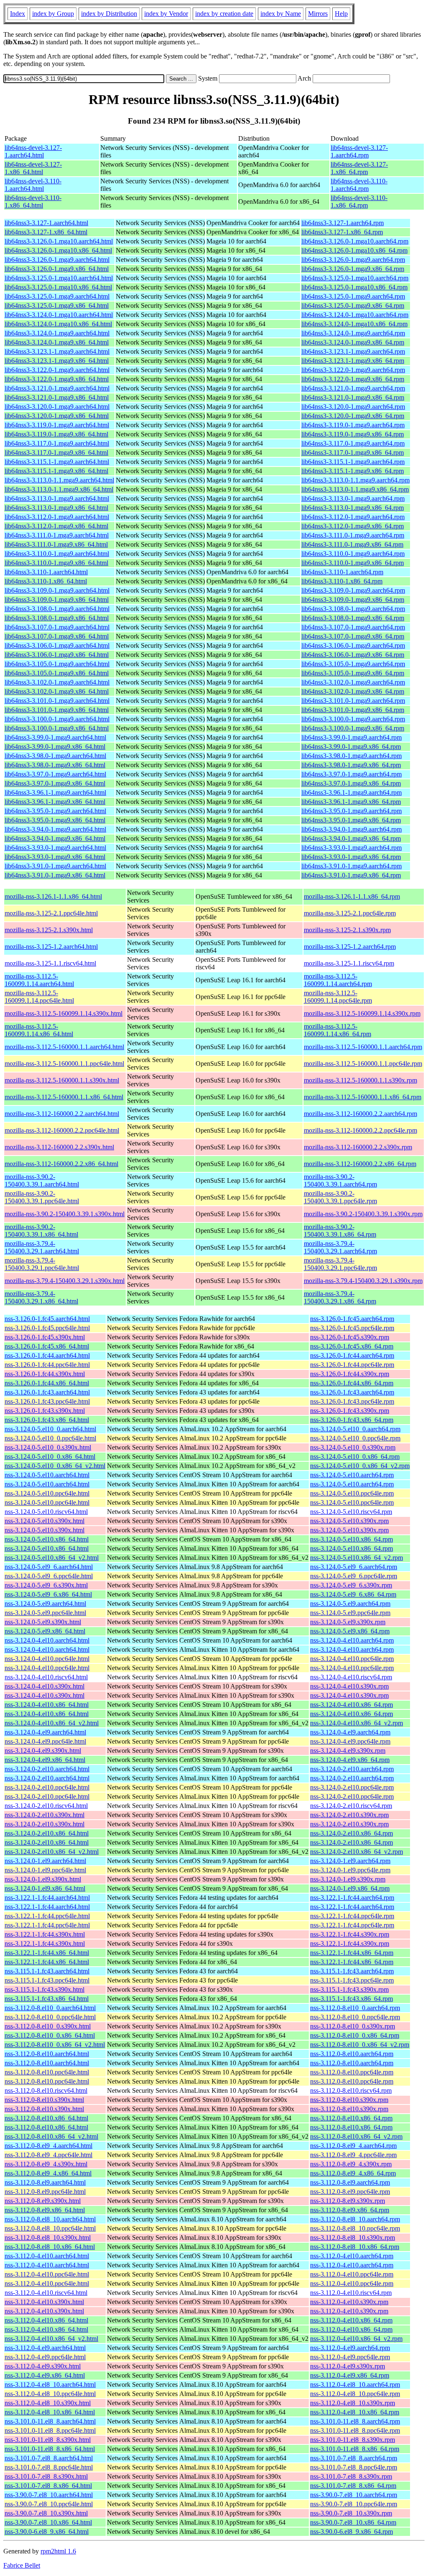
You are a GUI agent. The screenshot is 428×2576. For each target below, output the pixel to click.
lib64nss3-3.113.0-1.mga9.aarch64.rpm (353, 498)
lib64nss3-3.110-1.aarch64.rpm (342, 572)
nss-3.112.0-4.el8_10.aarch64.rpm (355, 2385)
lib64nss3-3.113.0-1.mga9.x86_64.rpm (353, 508)
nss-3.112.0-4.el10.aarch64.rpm (352, 2256)
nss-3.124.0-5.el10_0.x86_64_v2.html (55, 1466)
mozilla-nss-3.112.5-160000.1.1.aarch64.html (64, 1047)
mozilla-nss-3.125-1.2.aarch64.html (51, 947)
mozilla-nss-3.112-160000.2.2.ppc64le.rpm (360, 1130)
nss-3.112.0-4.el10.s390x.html (44, 2302)
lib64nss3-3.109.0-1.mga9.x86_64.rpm (353, 600)
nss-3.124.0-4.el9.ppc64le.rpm (350, 1741)
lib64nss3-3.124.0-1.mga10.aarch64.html (59, 315)
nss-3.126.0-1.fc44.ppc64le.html (47, 1365)
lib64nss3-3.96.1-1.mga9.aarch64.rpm (352, 792)
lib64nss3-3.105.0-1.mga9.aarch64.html (57, 664)
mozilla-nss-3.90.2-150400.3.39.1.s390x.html (65, 1214)
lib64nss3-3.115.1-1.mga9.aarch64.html (57, 462)
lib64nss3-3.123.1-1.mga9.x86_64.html (57, 361)
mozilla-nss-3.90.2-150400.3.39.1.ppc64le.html (42, 1197)
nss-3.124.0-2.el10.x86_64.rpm (352, 1833)
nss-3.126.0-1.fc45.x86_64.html (47, 1346)
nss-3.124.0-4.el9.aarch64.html (45, 1732)
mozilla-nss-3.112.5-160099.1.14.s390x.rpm (362, 1013)
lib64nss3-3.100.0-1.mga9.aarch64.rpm (353, 719)
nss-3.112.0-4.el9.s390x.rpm (348, 2366)
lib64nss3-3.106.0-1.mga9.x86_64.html (57, 655)
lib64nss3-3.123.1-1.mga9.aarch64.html (57, 351)
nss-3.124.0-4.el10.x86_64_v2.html (52, 1723)
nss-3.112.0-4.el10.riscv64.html (46, 2293)
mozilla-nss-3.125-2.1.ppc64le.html (51, 913)
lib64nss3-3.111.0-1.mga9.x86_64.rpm (352, 544)
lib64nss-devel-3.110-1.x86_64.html (33, 202)
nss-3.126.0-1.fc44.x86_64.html (47, 1383)
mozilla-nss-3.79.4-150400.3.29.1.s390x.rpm (363, 1281)
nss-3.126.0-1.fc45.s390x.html (45, 1337)
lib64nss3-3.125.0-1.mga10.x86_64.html (58, 287)
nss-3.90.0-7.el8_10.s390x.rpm (351, 2513)
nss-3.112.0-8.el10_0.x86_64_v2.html (55, 2045)
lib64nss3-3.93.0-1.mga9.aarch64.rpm (352, 848)
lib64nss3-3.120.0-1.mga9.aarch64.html (57, 407)
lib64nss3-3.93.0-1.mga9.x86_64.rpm (351, 857)
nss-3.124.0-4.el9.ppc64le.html (45, 1741)
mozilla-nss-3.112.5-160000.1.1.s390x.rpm (360, 1080)
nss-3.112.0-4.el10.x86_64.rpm (351, 2320)
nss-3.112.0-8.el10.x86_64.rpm (351, 2118)
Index (18, 14)
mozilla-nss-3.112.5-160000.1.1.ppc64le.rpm (363, 1064)
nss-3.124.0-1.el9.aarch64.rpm (350, 1861)
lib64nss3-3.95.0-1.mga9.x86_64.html (55, 820)
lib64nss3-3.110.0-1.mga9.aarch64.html (57, 554)
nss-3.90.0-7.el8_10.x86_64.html (48, 2522)
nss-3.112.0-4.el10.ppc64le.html (47, 2274)
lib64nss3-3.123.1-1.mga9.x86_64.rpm (353, 361)
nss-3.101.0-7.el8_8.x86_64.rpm (353, 2486)
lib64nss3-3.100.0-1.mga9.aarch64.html (57, 719)
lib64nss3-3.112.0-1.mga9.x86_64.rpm (353, 526)
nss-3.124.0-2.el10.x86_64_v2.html (52, 1852)
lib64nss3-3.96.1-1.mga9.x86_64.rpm (351, 802)
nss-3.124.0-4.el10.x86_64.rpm (352, 1705)
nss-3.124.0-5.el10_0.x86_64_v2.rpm (360, 1466)
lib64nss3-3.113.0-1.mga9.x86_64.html (56, 508)
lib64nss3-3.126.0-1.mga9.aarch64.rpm (353, 260)
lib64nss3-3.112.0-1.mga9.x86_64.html (56, 526)
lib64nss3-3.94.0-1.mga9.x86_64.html (55, 838)
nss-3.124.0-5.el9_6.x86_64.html (48, 1594)
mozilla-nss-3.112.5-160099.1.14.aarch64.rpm (338, 980)
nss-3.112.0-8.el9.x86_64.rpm (350, 2210)
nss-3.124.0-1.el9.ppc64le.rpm (350, 1870)
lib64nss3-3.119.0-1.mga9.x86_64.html (56, 434)
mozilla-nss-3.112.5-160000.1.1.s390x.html (62, 1080)
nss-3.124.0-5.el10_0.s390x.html (48, 1447)
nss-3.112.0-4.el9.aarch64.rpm (350, 2348)
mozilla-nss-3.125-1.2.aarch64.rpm (350, 947)
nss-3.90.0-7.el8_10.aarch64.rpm (354, 2495)
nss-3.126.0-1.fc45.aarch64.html (47, 1319)
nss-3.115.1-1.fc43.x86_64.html (47, 1999)
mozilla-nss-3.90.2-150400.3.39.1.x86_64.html (41, 1231)
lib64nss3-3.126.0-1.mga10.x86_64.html (58, 250)
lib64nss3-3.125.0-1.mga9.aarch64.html (57, 296)
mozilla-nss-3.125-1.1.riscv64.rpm (349, 963)
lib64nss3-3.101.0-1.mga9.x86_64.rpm (353, 710)
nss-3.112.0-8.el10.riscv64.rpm (351, 2090)
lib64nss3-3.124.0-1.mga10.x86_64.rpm (354, 324)
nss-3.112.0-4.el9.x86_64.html (45, 2375)
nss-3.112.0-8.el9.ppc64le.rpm (350, 2192)
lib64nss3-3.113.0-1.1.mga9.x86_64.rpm (355, 489)
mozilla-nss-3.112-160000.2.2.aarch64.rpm (360, 1114)
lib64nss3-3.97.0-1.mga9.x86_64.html (55, 783)
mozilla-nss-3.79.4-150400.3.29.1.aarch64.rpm (340, 1247)
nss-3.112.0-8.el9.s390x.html (43, 2201)
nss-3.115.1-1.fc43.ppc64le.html (47, 1980)
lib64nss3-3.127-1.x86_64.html (46, 232)
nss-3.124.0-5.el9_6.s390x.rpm (351, 1585)
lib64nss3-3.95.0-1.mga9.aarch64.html (55, 811)
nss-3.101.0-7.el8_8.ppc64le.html (49, 2467)
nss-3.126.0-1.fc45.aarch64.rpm (352, 1319)
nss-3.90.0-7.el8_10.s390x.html (46, 2513)
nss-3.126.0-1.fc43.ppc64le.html (47, 1401)
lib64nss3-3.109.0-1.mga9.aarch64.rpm (353, 590)
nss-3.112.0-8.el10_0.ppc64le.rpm (355, 2017)
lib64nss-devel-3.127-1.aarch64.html (33, 151)
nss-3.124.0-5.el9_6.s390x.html (46, 1585)
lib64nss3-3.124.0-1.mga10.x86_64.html (58, 324)
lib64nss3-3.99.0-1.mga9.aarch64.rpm (352, 737)
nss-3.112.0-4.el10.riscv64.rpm (351, 2293)
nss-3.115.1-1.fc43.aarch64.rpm (352, 1971)
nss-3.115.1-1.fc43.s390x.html (45, 1989)
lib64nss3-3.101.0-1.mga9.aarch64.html (57, 701)
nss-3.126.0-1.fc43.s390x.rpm (350, 1411)
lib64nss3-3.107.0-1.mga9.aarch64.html (57, 627)
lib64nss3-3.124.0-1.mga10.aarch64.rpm (355, 315)
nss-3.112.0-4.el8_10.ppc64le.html (50, 2394)
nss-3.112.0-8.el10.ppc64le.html (47, 2072)
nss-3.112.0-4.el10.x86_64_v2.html (51, 2339)
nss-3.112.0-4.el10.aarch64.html (47, 2256)
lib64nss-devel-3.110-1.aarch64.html (33, 185)
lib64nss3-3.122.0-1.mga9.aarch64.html (57, 370)
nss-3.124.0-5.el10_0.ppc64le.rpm (355, 1438)
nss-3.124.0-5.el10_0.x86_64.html (50, 1457)
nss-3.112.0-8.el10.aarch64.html (47, 2054)
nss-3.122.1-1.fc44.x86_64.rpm (352, 1953)
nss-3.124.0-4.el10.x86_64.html (47, 1705)
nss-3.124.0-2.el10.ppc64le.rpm (352, 1787)
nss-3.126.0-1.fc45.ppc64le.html (47, 1328)
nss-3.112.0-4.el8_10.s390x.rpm (353, 2403)
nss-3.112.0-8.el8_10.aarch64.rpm (355, 2219)
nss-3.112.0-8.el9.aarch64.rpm (350, 2182)
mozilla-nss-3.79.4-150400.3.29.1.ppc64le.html (42, 1264)
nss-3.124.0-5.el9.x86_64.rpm (350, 1631)
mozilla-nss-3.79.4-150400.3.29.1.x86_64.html (41, 1297)
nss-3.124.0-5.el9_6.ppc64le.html (49, 1576)
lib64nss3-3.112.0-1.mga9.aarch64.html (57, 517)
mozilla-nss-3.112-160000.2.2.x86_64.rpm (360, 1164)
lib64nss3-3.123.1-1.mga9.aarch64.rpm (353, 351)
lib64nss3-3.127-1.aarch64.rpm (343, 223)
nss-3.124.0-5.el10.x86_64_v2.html (52, 1558)
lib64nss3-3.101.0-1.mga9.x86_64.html (57, 710)
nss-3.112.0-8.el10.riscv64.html (46, 2090)
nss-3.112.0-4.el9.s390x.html (43, 2366)
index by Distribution (109, 14)
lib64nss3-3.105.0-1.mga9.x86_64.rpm (353, 673)
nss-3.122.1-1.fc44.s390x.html (45, 1934)
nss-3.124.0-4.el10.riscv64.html (46, 1677)
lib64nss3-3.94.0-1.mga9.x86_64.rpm (351, 838)
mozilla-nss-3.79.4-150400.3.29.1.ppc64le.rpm (340, 1264)
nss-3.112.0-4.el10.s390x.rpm (349, 2302)
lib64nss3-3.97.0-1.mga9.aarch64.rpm (352, 774)
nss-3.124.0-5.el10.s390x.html (45, 1521)
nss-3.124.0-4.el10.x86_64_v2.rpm (357, 1723)
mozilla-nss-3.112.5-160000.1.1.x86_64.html (64, 1097)
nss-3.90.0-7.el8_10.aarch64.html (49, 2495)
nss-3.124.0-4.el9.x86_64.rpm (350, 1760)
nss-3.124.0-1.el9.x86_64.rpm (350, 1888)
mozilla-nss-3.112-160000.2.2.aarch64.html (62, 1114)
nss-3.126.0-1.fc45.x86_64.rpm (352, 1346)
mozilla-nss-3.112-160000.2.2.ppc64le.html (62, 1130)
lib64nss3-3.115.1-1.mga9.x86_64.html (56, 471)
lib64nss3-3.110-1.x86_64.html (46, 581)
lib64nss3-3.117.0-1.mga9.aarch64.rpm (353, 443)
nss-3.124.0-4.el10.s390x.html (45, 1686)
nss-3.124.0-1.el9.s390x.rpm (348, 1879)
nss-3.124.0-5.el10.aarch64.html (47, 1475)
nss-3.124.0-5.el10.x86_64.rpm (352, 1539)
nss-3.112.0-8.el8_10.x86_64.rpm (355, 2247)
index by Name (281, 14)
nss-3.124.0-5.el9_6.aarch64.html (49, 1567)
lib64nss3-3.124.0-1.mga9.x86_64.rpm (353, 342)
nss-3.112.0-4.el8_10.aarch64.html (50, 2385)
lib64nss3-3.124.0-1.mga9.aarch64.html (57, 333)
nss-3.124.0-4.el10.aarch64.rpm (352, 1640)
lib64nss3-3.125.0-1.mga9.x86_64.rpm (353, 306)
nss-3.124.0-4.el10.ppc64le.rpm (352, 1659)
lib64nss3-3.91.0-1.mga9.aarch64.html (55, 866)
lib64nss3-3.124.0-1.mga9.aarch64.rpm (353, 333)
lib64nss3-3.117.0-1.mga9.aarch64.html (57, 443)
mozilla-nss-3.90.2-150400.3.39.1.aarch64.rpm (340, 1180)
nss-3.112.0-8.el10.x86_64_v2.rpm (356, 2136)
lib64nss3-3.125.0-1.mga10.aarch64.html (59, 278)
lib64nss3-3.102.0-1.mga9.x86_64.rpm (353, 691)
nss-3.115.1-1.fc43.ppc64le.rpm (352, 1980)
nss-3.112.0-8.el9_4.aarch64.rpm (353, 2146)
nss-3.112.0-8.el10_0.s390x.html (48, 2026)
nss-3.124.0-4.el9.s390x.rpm (348, 1751)
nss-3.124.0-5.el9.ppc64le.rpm (350, 1613)
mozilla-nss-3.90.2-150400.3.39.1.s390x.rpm (363, 1214)
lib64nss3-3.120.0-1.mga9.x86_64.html (57, 416)
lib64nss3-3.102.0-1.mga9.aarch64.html (57, 682)
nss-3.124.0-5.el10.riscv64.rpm (351, 1512)
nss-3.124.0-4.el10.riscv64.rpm (351, 1677)
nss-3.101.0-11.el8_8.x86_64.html (50, 2449)
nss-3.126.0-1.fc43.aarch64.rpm (352, 1392)
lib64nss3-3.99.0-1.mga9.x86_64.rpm (351, 747)
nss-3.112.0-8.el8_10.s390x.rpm (353, 2238)
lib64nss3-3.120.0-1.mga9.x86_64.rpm (353, 416)
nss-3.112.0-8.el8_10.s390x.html (48, 2238)
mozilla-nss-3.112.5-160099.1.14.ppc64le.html (39, 997)
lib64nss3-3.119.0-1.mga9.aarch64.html (57, 425)
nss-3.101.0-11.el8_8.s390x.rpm (353, 2440)
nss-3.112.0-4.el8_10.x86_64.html (50, 2412)
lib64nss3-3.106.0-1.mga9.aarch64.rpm (353, 645)
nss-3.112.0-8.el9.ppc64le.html (45, 2192)
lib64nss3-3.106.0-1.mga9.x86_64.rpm (353, 655)
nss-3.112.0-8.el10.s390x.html (44, 2100)
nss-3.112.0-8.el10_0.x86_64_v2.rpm (360, 2045)
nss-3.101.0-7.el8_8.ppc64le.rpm (354, 2467)
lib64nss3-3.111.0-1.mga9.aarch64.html (57, 535)
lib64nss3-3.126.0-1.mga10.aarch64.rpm (355, 241)
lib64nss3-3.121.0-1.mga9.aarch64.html (57, 388)
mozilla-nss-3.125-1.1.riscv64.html (50, 963)
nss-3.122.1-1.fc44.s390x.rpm (350, 1934)
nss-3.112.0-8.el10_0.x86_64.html (50, 2035)
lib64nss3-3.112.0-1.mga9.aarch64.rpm (353, 517)
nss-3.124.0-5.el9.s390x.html (43, 1622)
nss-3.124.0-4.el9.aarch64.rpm (350, 1732)
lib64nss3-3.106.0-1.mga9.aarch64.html (57, 645)
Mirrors (318, 14)
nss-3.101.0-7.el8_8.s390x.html (46, 2476)
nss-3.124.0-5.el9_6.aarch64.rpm (354, 1567)
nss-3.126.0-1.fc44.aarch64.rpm (352, 1355)
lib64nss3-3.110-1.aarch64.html (46, 572)
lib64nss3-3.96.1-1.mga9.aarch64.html (55, 792)
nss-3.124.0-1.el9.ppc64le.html (45, 1870)
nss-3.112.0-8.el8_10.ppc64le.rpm (355, 2228)
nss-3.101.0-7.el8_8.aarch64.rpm (354, 2458)
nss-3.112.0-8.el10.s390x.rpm (349, 2100)
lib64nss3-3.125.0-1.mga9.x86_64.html (57, 306)
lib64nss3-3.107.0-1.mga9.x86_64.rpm (353, 636)
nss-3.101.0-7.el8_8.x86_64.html (48, 2486)
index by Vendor (166, 14)
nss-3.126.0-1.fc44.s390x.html (45, 1374)
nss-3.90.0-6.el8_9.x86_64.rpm (352, 2532)
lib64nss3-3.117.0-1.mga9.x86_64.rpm (353, 453)
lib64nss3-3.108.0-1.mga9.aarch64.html (57, 609)
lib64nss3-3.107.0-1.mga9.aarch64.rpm (353, 627)
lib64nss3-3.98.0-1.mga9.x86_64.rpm (351, 765)
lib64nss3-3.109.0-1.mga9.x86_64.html (57, 600)
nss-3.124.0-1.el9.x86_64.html (45, 1888)
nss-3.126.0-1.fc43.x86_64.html (47, 1420)
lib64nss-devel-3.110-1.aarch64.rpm (359, 185)
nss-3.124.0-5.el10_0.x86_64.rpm (355, 1457)
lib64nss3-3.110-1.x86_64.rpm (342, 581)
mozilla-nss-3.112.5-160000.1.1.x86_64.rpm (363, 1097)
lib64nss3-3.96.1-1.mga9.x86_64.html (55, 802)
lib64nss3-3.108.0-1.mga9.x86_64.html (57, 618)
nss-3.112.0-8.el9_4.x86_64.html (48, 2173)
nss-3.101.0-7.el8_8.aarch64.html (49, 2458)
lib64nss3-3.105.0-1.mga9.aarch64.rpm (353, 664)
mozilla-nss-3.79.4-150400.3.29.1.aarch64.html (42, 1247)
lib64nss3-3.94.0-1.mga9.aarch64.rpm (352, 829)
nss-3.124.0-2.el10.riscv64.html (46, 1806)
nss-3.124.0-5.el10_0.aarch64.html (50, 1429)
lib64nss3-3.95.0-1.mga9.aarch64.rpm (352, 811)
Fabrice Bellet (22, 2565)
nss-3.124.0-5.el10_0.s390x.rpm (353, 1447)
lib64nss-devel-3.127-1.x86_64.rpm (359, 168)
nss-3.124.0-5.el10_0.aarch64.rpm (355, 1429)
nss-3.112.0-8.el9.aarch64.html (45, 2182)
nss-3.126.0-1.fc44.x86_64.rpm (352, 1383)
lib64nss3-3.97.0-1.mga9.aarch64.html (55, 774)
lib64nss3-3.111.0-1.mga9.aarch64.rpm (353, 535)
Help (341, 14)
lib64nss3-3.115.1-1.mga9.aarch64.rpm (353, 462)
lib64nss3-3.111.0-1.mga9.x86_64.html (56, 544)
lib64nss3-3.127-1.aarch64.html (46, 223)
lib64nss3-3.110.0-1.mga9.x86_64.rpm (353, 563)
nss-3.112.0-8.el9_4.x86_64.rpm (353, 2173)
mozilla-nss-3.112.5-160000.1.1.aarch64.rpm (363, 1047)
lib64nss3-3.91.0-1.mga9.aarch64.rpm (352, 866)
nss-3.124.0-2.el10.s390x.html (45, 1815)
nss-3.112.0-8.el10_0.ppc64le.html (50, 2017)
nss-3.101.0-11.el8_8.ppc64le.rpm (355, 2430)
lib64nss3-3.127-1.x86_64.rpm (342, 232)
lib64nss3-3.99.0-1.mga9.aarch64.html (55, 737)
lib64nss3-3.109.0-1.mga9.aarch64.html (57, 590)
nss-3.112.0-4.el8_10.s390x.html (48, 2403)
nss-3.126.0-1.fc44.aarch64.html (47, 1355)
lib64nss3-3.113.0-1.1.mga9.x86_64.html (59, 489)
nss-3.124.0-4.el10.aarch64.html (47, 1640)
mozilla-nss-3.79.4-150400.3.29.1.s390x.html (65, 1281)
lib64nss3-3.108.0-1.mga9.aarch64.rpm (353, 609)
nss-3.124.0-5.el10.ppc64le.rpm (352, 1493)
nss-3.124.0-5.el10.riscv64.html (46, 1512)
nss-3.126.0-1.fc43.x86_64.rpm (352, 1420)
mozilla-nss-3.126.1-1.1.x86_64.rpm (352, 896)
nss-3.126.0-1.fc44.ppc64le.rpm (352, 1365)
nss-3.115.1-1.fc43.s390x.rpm (349, 1989)
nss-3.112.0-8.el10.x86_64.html (46, 2118)
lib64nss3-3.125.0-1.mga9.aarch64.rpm (353, 296)
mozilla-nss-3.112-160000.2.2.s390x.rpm (358, 1147)
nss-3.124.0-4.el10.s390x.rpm (349, 1686)
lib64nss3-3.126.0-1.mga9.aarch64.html (57, 260)
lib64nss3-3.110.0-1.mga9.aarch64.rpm (353, 554)
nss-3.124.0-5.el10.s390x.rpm (349, 1521)
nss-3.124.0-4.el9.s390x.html (43, 1751)
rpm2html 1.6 (58, 2551)
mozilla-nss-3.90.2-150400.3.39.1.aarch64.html (42, 1180)
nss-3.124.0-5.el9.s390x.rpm (348, 1622)
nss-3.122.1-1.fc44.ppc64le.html (47, 1916)
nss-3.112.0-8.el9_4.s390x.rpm (351, 2164)
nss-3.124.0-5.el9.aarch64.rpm (350, 1604)
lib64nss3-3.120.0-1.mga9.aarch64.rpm (353, 407)
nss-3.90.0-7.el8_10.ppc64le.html (49, 2504)
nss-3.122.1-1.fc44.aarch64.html (47, 1898)
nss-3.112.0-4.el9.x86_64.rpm (350, 2375)
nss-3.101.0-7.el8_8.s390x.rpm (351, 2476)
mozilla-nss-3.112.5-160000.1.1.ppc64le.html (64, 1064)
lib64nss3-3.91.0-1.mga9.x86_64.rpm (351, 875)
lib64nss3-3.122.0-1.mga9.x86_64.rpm (353, 379)
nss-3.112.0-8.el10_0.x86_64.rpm (355, 2035)
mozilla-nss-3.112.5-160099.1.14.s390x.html (64, 1013)
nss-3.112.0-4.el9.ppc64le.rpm (350, 2357)
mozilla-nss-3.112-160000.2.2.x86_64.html (61, 1164)
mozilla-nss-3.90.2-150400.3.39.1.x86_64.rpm (340, 1231)
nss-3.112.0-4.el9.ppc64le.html (45, 2357)
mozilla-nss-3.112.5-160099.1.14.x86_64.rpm (338, 1030)
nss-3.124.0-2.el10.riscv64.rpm (351, 1806)
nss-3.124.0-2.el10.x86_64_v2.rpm (357, 1852)
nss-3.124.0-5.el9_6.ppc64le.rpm (354, 1576)
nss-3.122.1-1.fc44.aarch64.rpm (352, 1898)
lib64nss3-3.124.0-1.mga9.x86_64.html (57, 342)
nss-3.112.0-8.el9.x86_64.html (45, 2210)
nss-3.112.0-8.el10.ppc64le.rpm (352, 2072)
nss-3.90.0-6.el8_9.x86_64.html (47, 2532)
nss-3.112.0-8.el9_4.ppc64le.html (48, 2155)
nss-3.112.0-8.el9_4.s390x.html (46, 2164)
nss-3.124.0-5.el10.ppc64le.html (47, 1493)
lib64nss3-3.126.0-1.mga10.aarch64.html (59, 241)
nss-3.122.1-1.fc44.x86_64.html (47, 1953)
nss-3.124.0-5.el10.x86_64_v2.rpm (357, 1558)
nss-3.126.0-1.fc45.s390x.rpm (350, 1337)
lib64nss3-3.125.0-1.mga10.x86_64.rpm (354, 287)
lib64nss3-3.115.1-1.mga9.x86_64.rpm (353, 471)
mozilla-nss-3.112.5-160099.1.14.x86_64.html (39, 1030)
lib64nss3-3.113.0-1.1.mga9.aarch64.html (59, 480)
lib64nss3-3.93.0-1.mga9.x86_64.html (55, 857)
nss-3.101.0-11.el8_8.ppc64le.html (50, 2430)
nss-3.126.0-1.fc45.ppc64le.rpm (352, 1328)
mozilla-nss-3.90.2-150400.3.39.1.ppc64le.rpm (340, 1197)
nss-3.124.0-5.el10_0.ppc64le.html (50, 1438)
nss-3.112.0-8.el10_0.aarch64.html (50, 2008)
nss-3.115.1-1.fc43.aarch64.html (47, 1971)
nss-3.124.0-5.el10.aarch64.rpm (352, 1475)
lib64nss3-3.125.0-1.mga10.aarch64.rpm (355, 278)
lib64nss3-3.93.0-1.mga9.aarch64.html (55, 848)
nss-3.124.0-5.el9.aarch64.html (45, 1604)
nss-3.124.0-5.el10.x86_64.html (47, 1539)
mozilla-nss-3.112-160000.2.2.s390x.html (59, 1147)
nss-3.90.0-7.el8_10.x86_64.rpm (353, 2522)
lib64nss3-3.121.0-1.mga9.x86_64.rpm (353, 397)
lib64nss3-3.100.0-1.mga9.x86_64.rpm (353, 728)
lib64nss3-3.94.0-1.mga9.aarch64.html (55, 829)
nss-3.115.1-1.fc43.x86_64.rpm (352, 1999)
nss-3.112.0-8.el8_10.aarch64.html (50, 2219)
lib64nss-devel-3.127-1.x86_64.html (33, 168)
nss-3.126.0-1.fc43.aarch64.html (47, 1392)
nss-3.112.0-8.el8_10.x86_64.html (50, 2247)
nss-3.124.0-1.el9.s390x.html (43, 1879)
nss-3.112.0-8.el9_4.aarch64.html (48, 2146)
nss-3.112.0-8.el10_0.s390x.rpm (353, 2026)
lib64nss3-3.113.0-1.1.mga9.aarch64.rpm (355, 480)
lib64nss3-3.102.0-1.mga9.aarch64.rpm (353, 682)
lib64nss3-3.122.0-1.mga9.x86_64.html (57, 379)
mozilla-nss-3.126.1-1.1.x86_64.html (53, 896)
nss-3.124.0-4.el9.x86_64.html (45, 1760)
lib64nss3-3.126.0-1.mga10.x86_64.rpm (354, 250)
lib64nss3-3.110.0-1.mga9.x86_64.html (56, 563)
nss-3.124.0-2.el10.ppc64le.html (47, 1787)
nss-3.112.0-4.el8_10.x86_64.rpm (355, 2412)
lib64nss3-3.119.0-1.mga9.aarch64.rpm (353, 425)
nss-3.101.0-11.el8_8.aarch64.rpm (355, 2421)
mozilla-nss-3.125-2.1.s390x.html (49, 930)
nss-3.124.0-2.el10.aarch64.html (47, 1769)
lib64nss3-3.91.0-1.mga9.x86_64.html (55, 875)
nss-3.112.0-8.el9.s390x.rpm (348, 2201)
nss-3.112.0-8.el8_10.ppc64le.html (50, 2228)
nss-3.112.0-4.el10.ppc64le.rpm (352, 2274)
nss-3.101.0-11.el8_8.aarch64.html (50, 2421)
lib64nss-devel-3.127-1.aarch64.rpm (359, 151)
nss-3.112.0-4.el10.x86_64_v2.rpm (356, 2339)
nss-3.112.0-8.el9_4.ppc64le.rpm (353, 2155)
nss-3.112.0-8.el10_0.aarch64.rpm (355, 2008)
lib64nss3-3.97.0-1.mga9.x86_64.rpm (351, 783)
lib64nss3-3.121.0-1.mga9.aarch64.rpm (353, 388)
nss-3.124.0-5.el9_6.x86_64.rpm (353, 1594)
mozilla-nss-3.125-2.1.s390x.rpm (347, 930)
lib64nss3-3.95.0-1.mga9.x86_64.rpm (351, 820)
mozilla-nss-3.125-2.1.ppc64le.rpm (350, 913)
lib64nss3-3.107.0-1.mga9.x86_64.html (57, 636)
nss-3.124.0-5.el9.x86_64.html (45, 1631)
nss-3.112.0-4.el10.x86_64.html (46, 2320)
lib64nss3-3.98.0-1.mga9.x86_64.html (55, 765)
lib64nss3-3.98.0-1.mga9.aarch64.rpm (352, 756)
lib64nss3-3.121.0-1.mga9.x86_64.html (57, 397)
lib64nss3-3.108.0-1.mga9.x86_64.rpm (353, 618)
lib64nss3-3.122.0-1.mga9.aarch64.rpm (353, 370)
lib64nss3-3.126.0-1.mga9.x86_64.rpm (353, 269)
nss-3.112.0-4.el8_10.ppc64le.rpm (355, 2394)
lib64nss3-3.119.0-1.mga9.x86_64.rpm (353, 434)
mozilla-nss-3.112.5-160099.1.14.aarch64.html (39, 980)
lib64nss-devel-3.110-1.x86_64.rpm (359, 202)
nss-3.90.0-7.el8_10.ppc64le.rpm (354, 2504)
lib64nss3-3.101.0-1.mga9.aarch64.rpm (353, 701)
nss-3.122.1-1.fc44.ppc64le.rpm (352, 1916)
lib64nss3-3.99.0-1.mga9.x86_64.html (55, 747)
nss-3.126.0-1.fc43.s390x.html (45, 1411)
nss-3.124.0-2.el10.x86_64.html (47, 1833)
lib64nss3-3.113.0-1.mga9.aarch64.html (57, 498)
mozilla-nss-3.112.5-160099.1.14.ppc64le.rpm (338, 997)
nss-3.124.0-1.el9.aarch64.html (45, 1861)
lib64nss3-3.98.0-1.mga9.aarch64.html (55, 756)
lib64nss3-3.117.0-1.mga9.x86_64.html (56, 453)
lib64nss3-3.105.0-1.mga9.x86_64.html (57, 673)
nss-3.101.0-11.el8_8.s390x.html (48, 2440)
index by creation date (224, 14)
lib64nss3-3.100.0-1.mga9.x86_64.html (57, 728)
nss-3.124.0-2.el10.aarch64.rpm (352, 1769)
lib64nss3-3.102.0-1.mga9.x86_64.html (57, 691)
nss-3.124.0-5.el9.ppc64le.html (45, 1613)
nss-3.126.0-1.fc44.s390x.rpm (350, 1374)
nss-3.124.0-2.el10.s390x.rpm (349, 1815)
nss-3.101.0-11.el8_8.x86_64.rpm (355, 2449)
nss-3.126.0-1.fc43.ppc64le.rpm (352, 1401)
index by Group (53, 14)
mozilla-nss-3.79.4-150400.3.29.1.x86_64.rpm (340, 1297)
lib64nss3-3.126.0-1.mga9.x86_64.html (57, 269)
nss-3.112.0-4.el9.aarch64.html (45, 2348)
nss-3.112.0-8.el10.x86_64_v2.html (51, 2136)
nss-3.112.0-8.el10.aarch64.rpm (352, 2054)
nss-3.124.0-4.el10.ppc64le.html (47, 1659)
